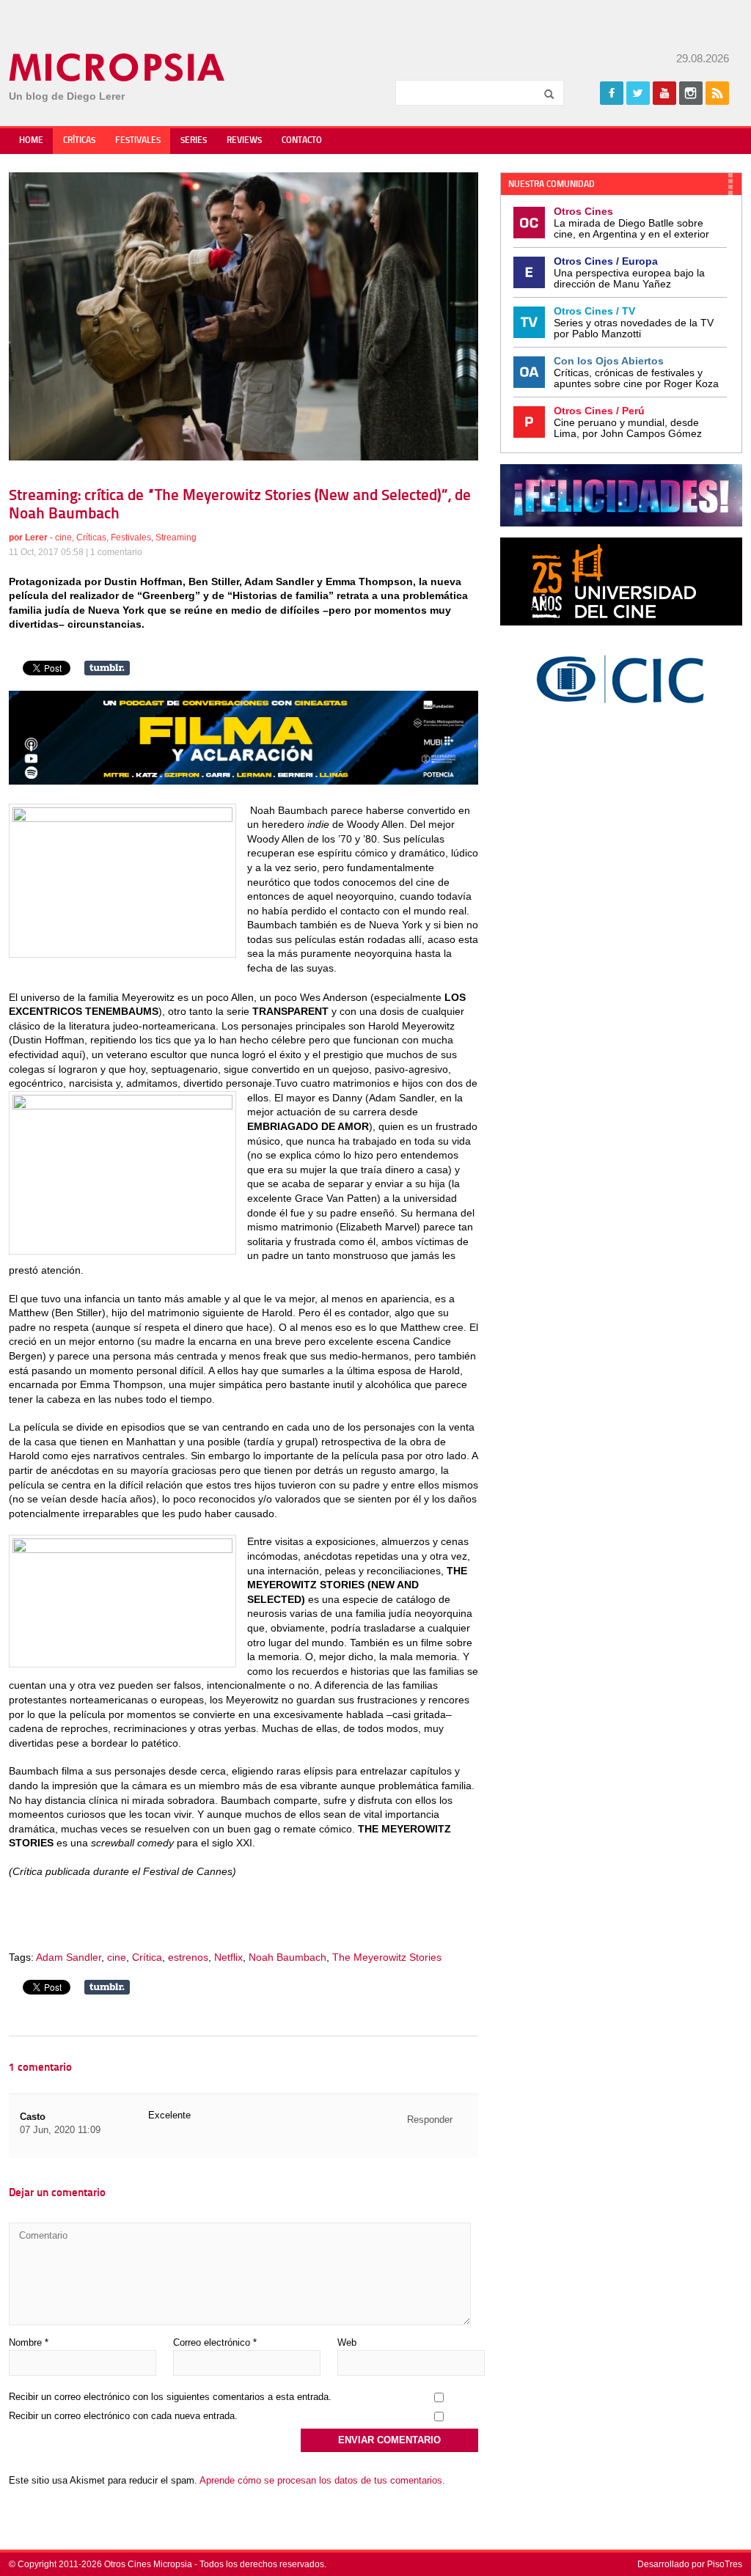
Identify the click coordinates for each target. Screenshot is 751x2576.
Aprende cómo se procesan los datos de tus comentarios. (322, 2480)
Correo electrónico (215, 2342)
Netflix (228, 1957)
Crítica (147, 1957)
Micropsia (118, 67)
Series (194, 141)
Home (31, 141)
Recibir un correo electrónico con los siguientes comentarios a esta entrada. (170, 2397)
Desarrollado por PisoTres (690, 2564)
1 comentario (116, 552)
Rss (717, 93)
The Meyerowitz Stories (387, 1957)
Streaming (176, 537)
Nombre (29, 2342)
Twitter (638, 93)
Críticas (79, 141)
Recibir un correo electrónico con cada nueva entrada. (123, 2416)
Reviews (244, 141)
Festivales (138, 141)
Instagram (691, 93)
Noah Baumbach (287, 1957)
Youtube (664, 93)
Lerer (36, 537)
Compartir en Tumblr (107, 668)
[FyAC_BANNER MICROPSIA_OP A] (243, 781)
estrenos (188, 1957)
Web (347, 2342)
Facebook (612, 93)
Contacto (302, 141)
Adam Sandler (69, 1957)
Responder (430, 2120)
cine (63, 537)
